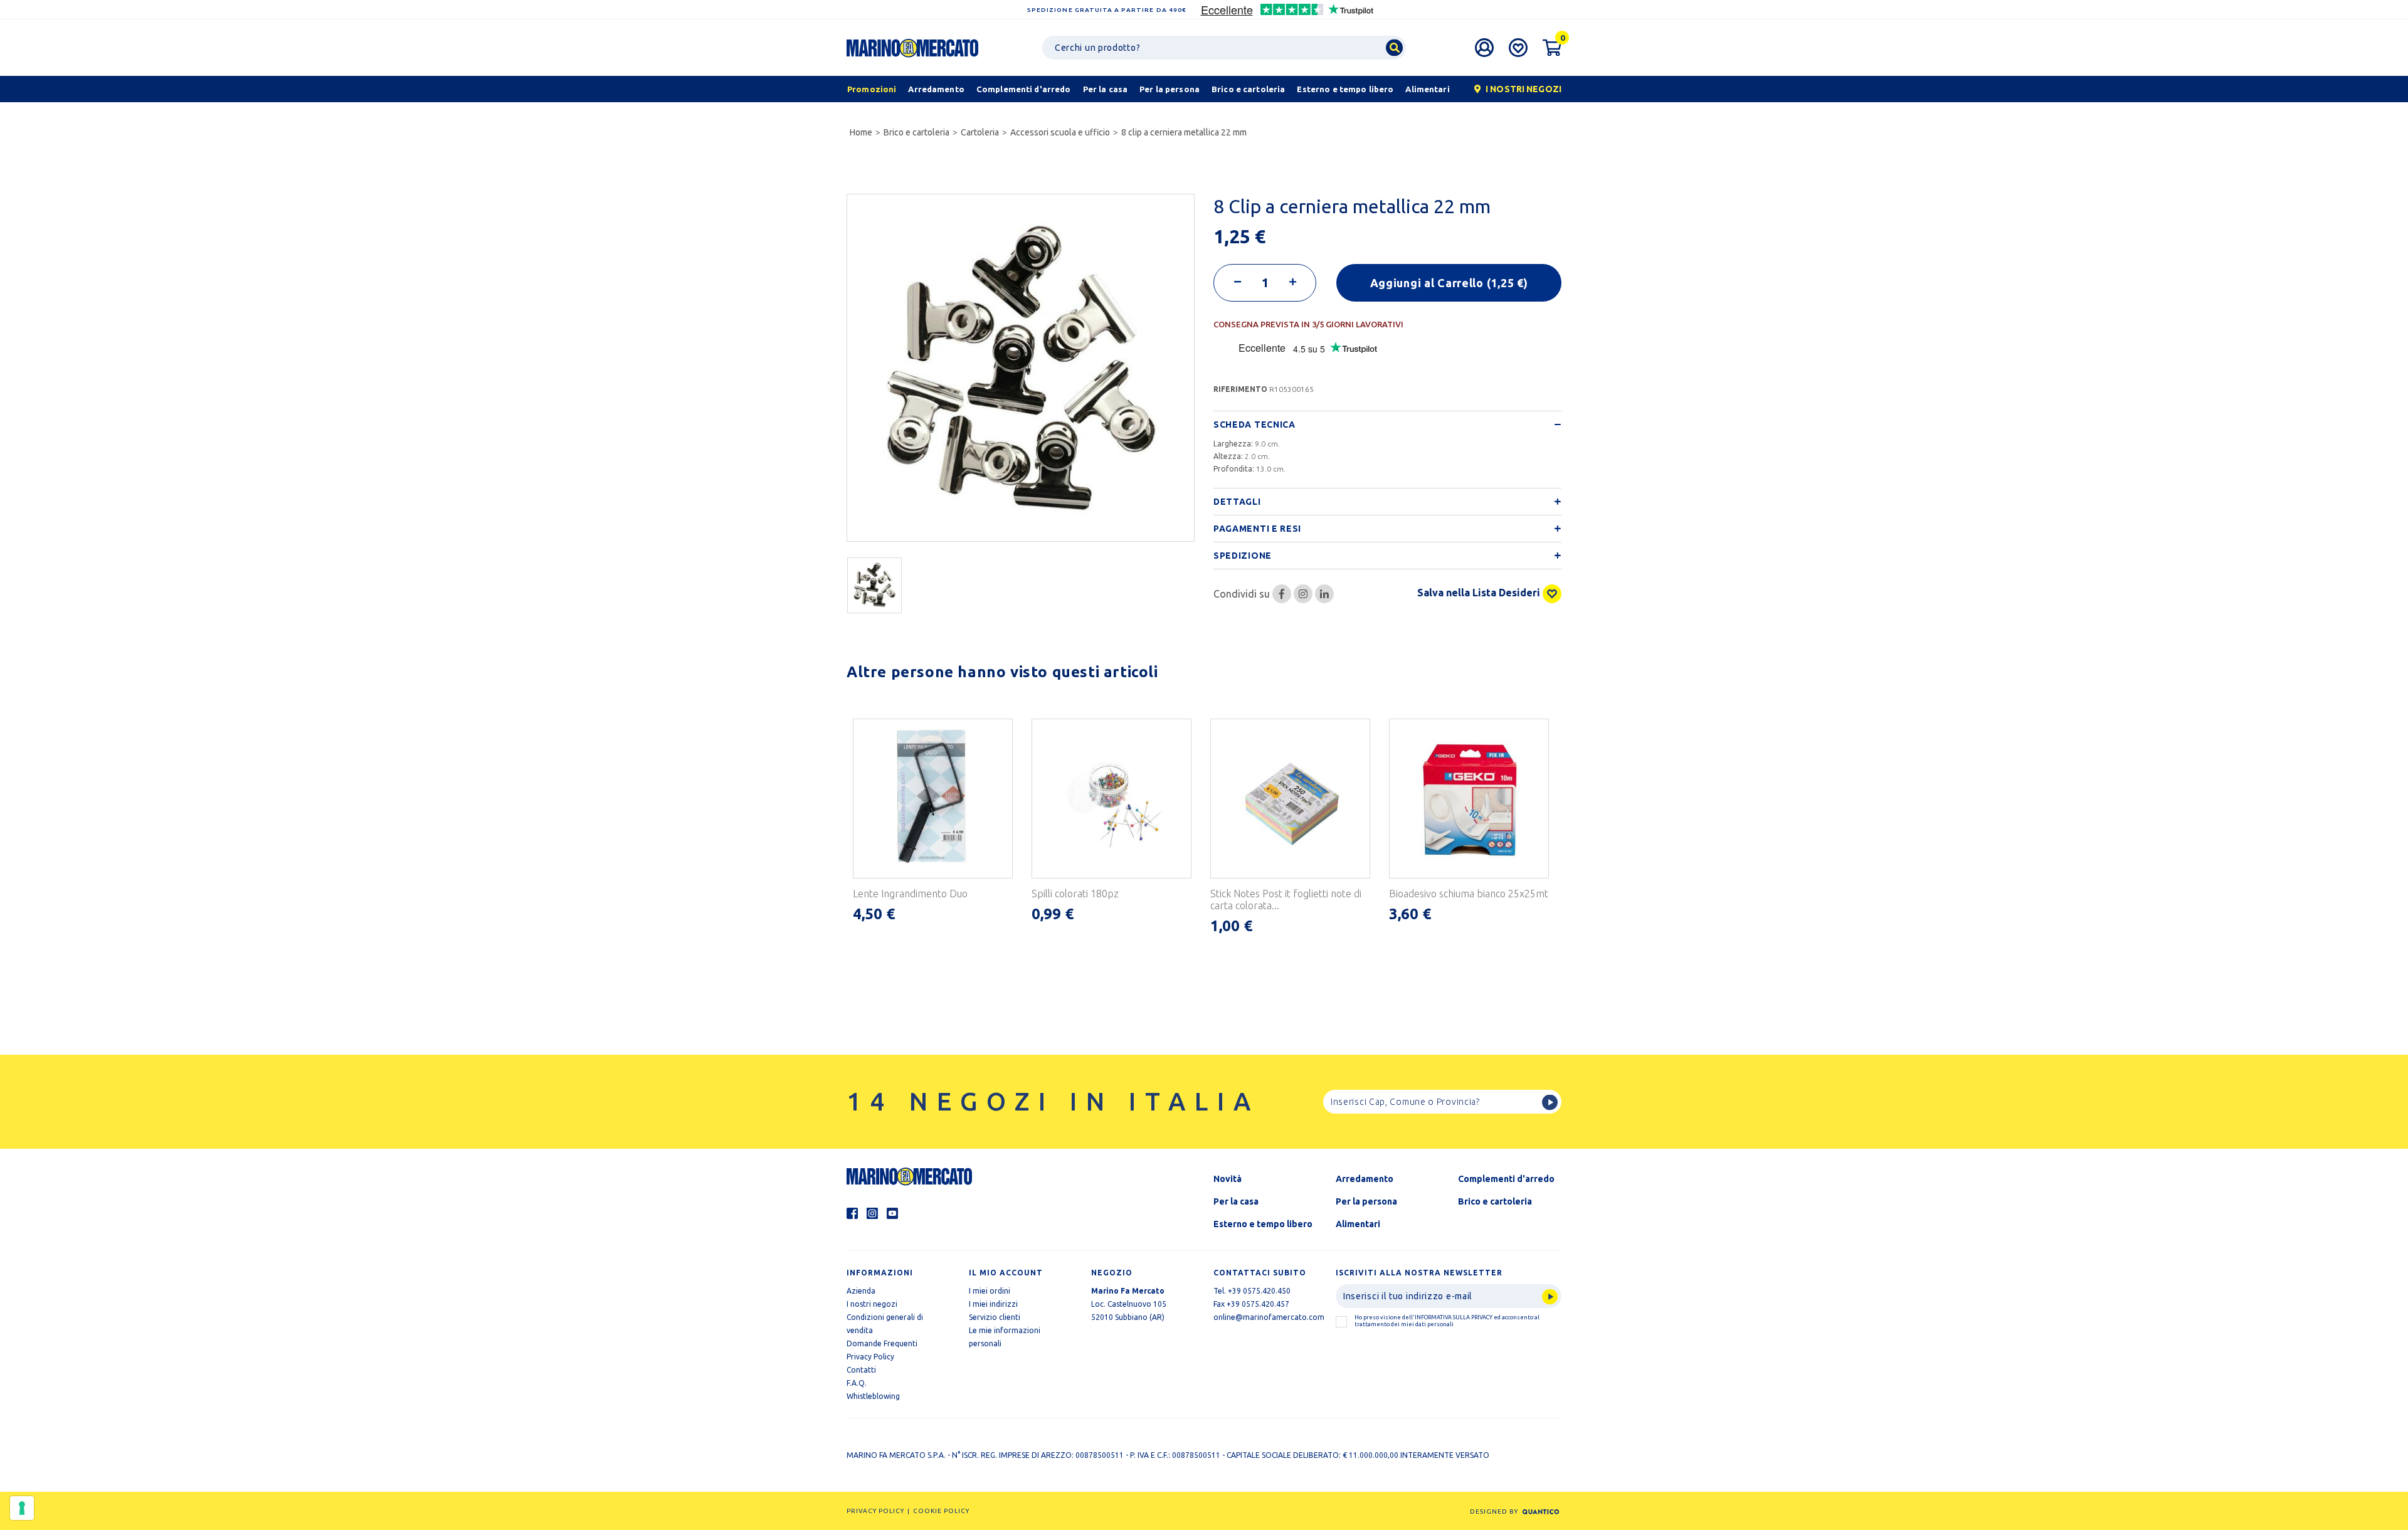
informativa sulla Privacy (1454, 1317)
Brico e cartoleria (916, 132)
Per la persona (1366, 1201)
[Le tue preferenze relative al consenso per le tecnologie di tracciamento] (22, 1508)
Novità (1228, 1179)
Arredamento (1365, 1179)
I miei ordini (990, 1291)
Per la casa (1236, 1201)
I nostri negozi (872, 1304)
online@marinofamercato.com (1269, 1317)
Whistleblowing (873, 1396)
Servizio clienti (995, 1317)
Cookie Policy (941, 1511)
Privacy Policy (870, 1357)
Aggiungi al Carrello (1449, 283)
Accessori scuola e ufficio (1060, 132)
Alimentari (1358, 1224)
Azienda (861, 1291)
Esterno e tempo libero (1263, 1224)
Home (861, 132)
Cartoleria (980, 132)
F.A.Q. (857, 1383)
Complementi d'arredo (1506, 1179)
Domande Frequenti (882, 1343)
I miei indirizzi (993, 1304)
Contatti (861, 1370)
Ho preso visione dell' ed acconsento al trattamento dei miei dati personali (1447, 1321)
